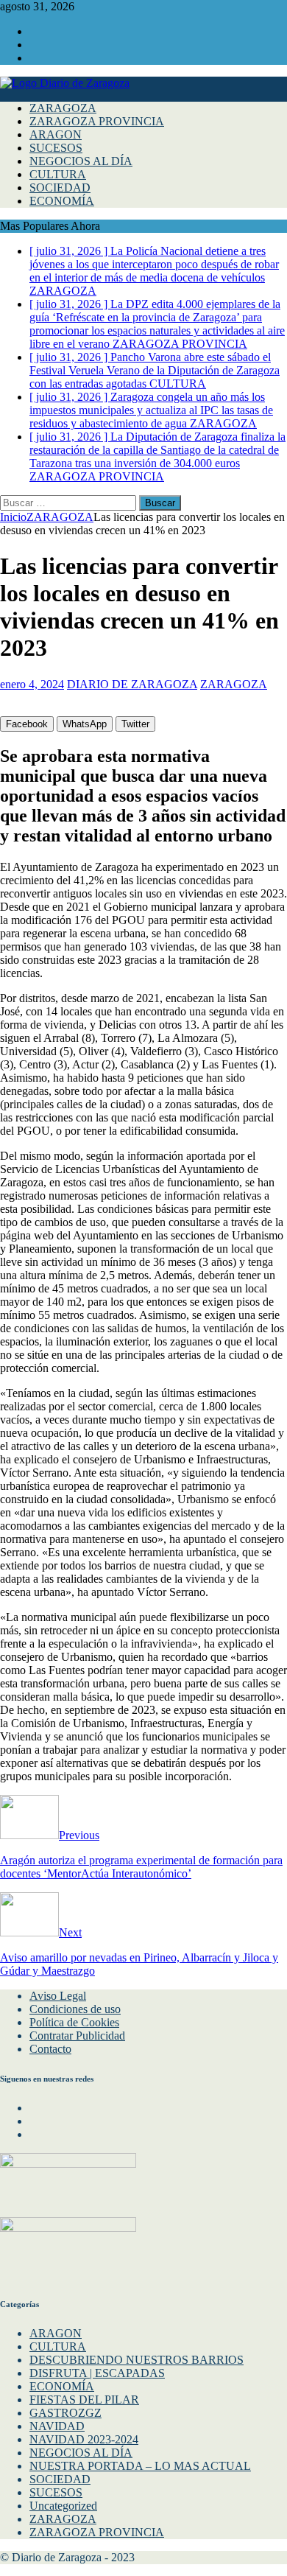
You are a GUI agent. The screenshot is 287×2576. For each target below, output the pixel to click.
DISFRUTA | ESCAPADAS (97, 2373)
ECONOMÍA (62, 201)
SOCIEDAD (60, 188)
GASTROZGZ (65, 2413)
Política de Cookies (74, 2022)
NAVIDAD (57, 2426)
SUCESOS (56, 148)
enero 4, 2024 (32, 684)
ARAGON (56, 134)
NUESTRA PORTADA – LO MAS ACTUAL (140, 2466)
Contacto (50, 2049)
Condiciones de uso (75, 2009)
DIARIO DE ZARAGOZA (132, 684)
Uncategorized (63, 2506)
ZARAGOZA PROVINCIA (97, 121)
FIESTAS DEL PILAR (84, 2400)
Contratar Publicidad (77, 2036)
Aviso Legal (58, 1996)
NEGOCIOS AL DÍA (81, 161)
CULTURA (58, 174)
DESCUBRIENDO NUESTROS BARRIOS (137, 2360)
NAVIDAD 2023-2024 (84, 2439)
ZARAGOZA (63, 108)
